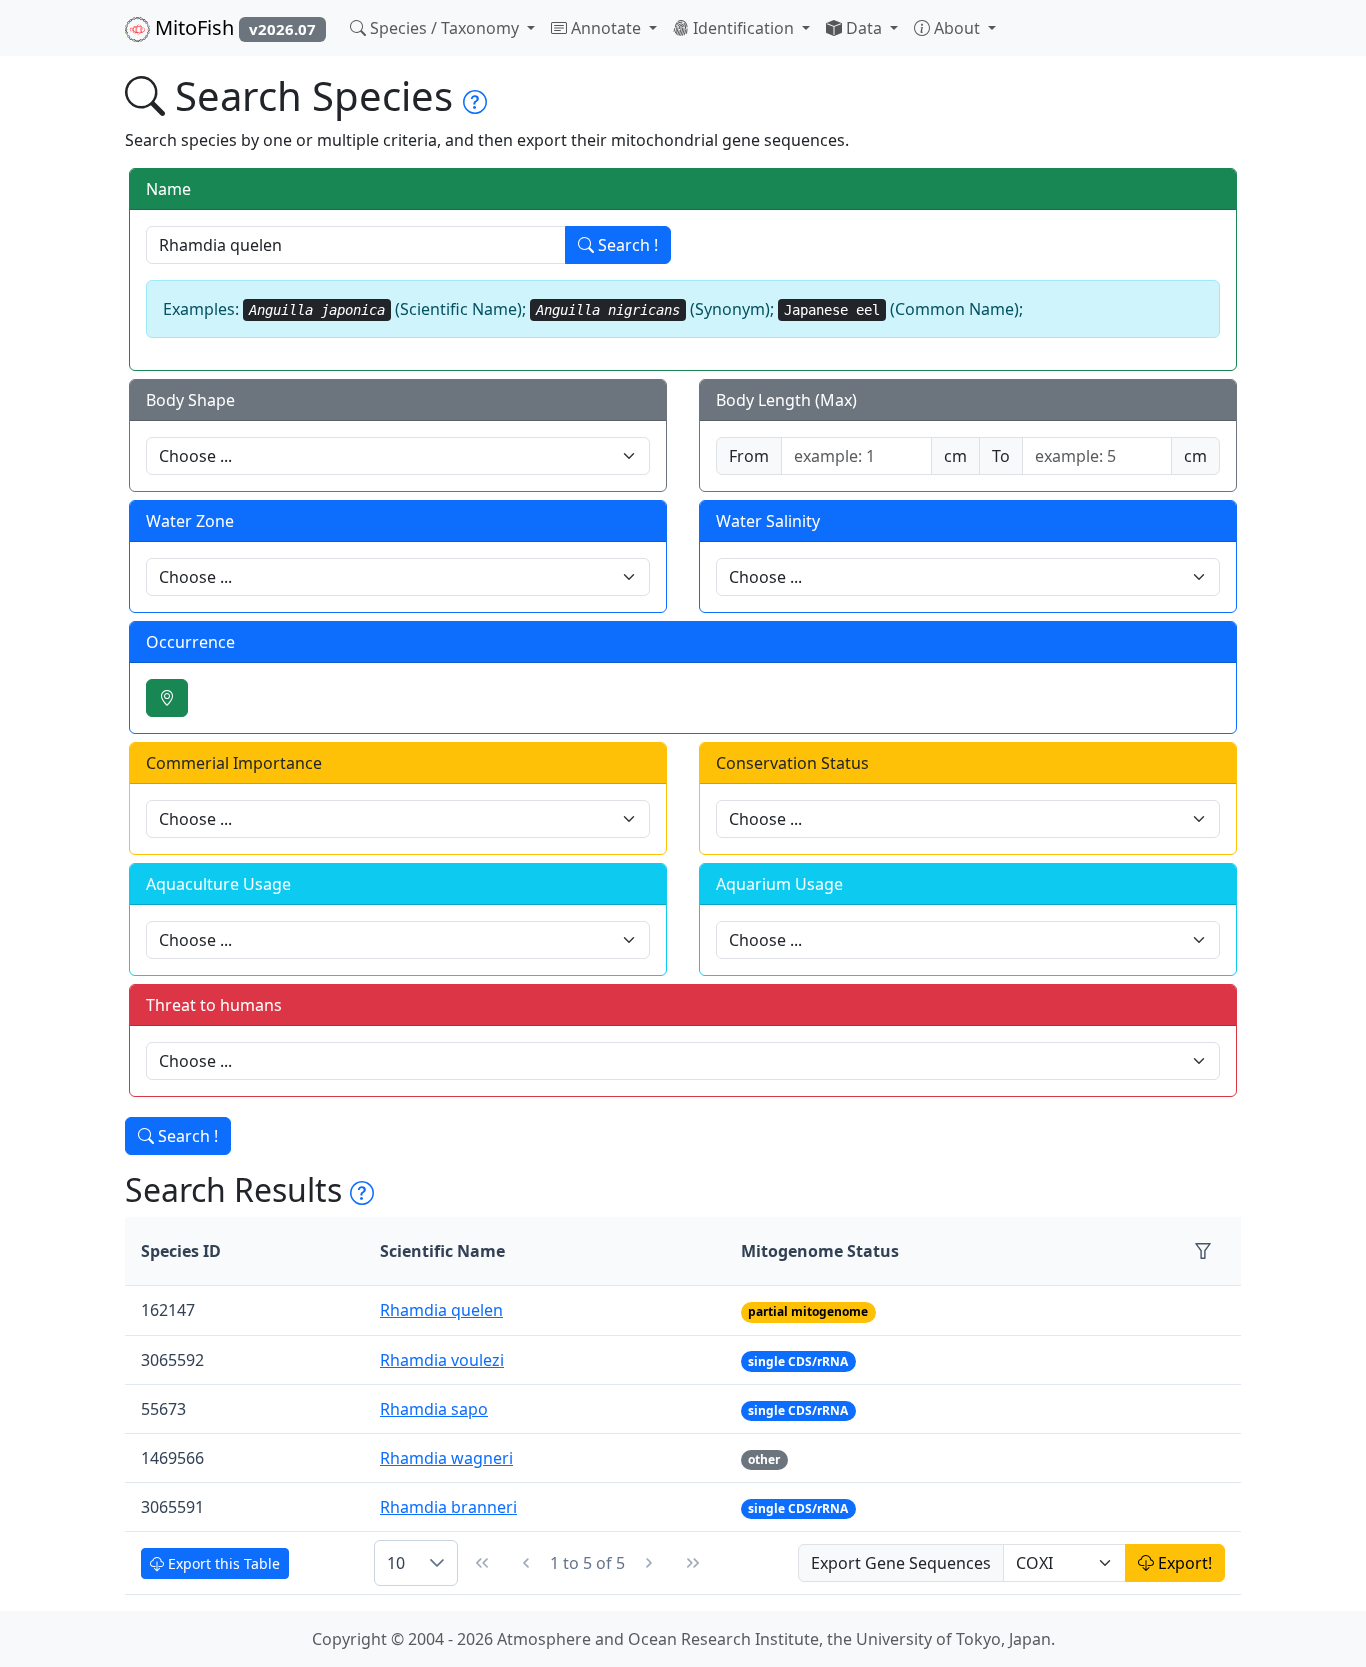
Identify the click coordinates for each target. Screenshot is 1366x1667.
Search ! (626, 245)
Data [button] (864, 28)
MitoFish (233, 27)
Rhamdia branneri (448, 1507)
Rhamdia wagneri (446, 1458)
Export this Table (222, 1563)
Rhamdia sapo (434, 1409)
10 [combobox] (396, 1563)
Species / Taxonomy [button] (444, 28)
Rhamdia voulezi (442, 1360)
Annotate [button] (606, 28)
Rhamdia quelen (441, 1310)
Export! (1183, 1563)
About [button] (957, 28)
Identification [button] (743, 28)
